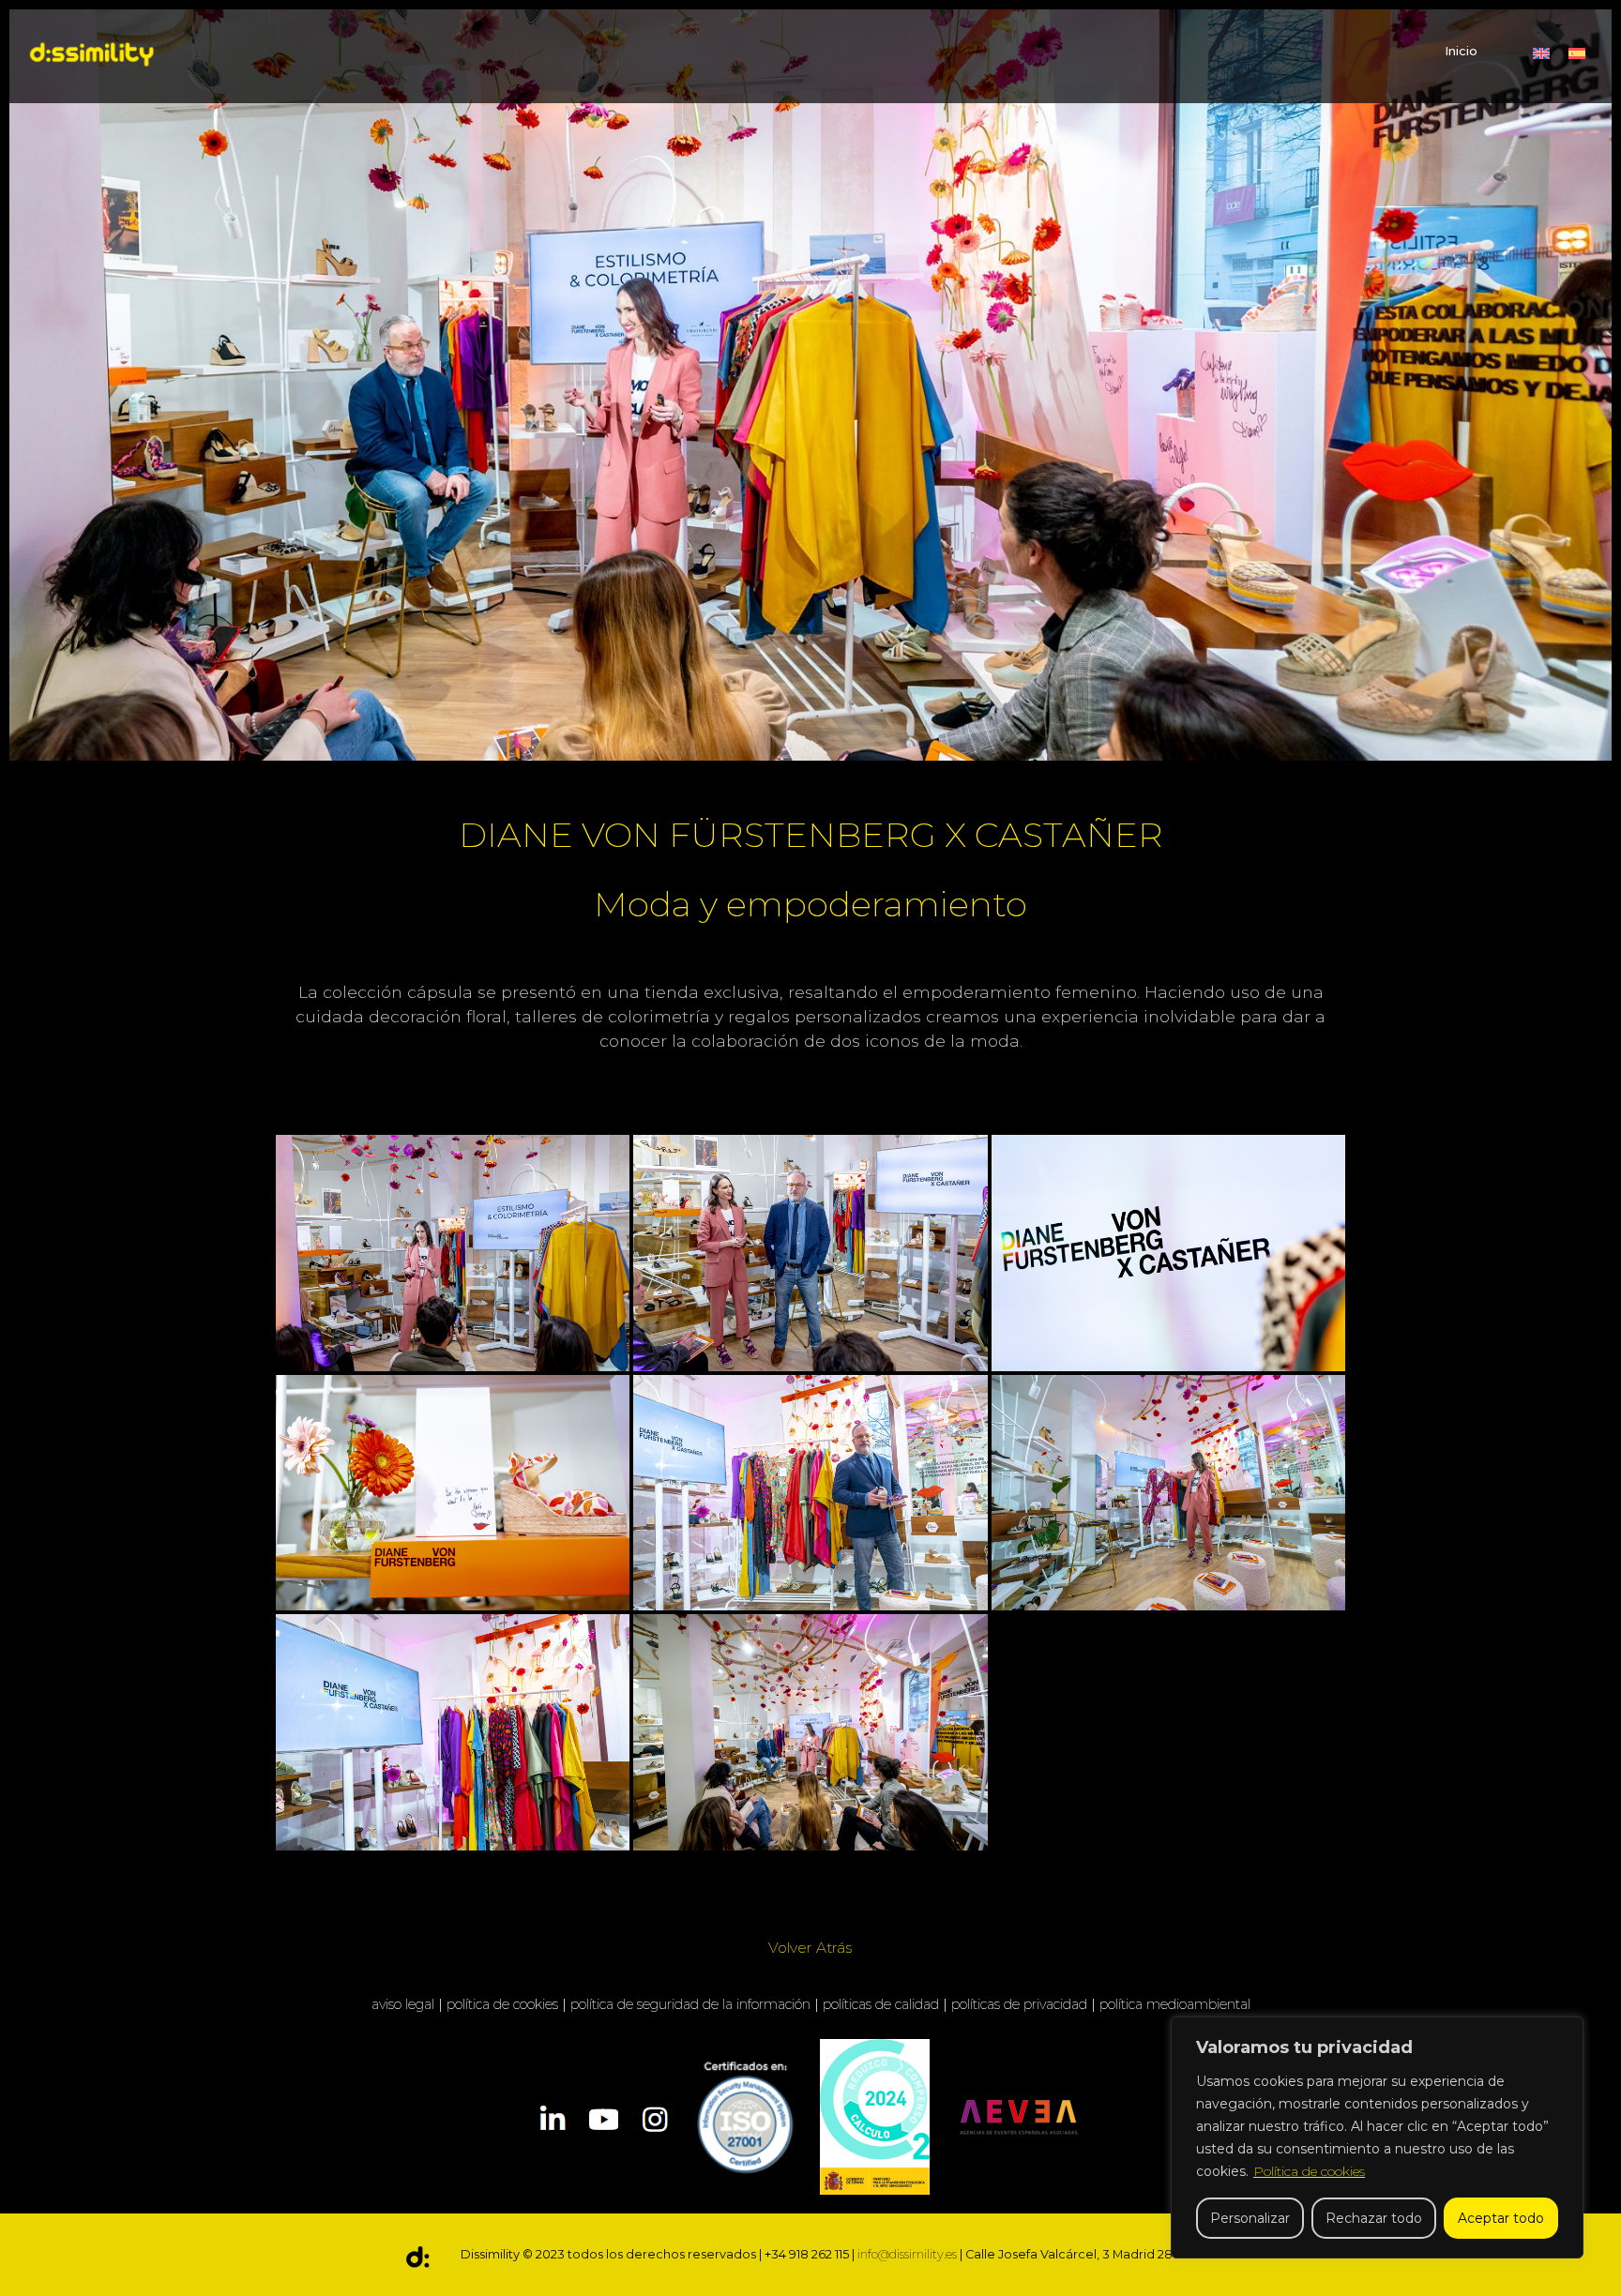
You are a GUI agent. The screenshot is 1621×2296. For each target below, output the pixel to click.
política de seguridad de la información (690, 2004)
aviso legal (403, 2004)
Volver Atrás (810, 1948)
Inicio (1461, 51)
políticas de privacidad (1019, 2004)
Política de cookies (1309, 2171)
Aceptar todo (1501, 2218)
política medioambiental (1175, 2004)
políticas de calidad (881, 2004)
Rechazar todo (1374, 2218)
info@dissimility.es (907, 2254)
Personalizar (1250, 2218)
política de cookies (502, 2004)
